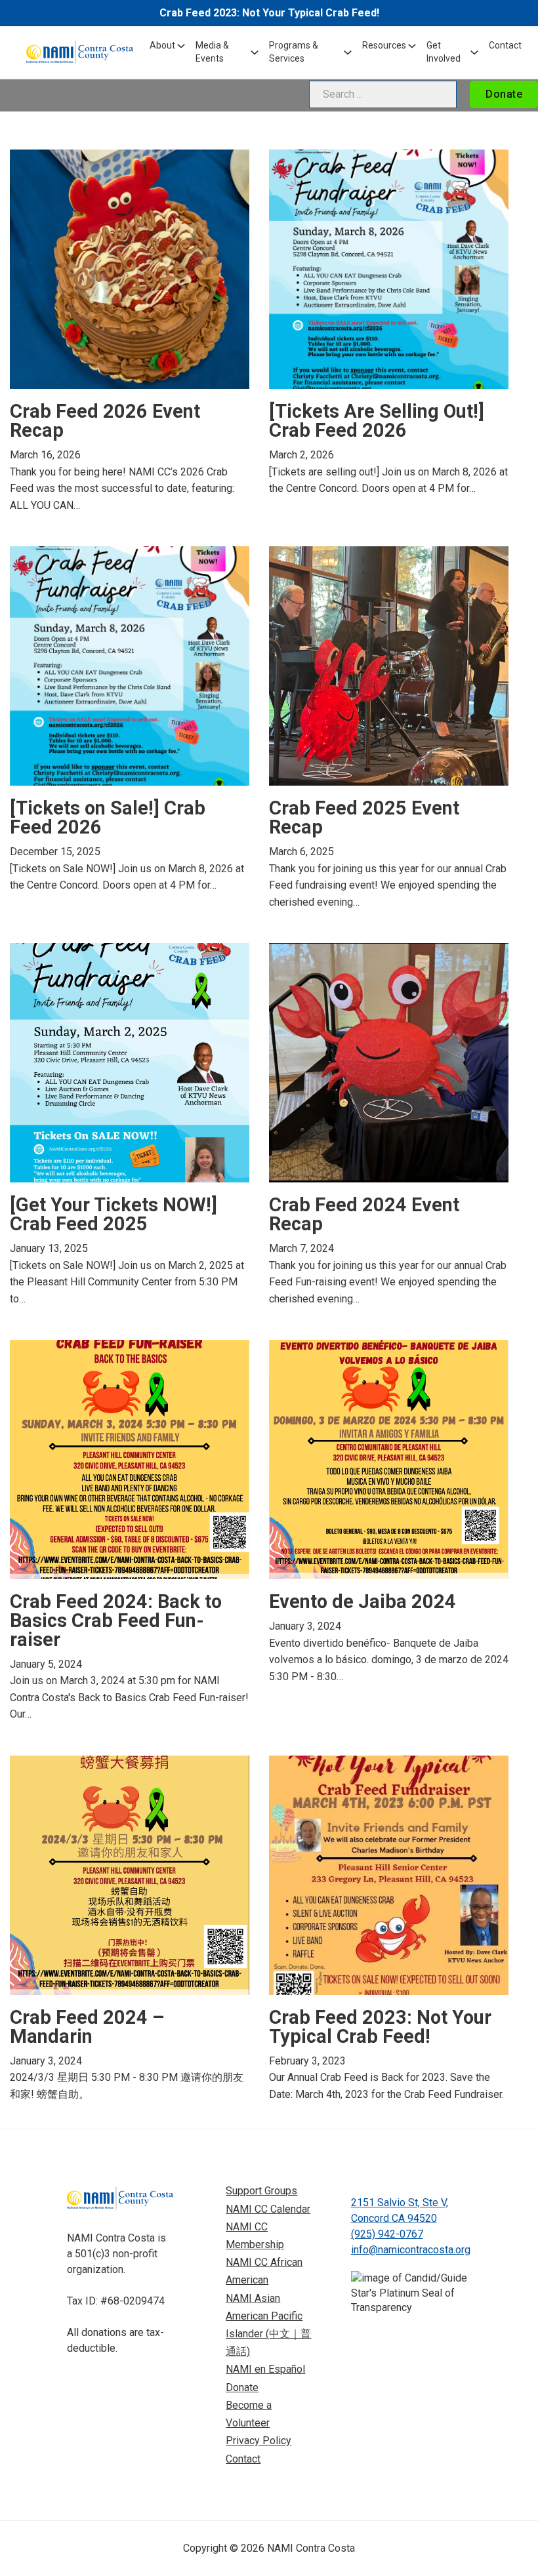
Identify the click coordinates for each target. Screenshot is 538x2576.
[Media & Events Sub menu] (255, 52)
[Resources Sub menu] (412, 46)
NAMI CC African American (264, 2271)
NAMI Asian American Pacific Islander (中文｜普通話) (268, 2325)
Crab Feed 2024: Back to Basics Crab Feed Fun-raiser (116, 1620)
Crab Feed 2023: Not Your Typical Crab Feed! (269, 13)
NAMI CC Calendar (268, 2209)
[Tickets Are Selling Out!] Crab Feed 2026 (377, 421)
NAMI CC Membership (255, 2236)
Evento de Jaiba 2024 (362, 1601)
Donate (504, 94)
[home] (80, 52)
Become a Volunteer (249, 2414)
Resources (384, 45)
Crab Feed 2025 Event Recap (364, 817)
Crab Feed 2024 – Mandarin (87, 2027)
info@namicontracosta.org (411, 2250)
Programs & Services (294, 52)
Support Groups (261, 2191)
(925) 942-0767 (387, 2234)
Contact (505, 45)
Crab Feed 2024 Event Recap (364, 1214)
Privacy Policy (259, 2441)
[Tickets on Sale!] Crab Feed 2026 (108, 817)
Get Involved (444, 52)
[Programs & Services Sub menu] (348, 52)
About (162, 45)
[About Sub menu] (181, 46)
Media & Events (212, 52)
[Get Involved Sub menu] (474, 52)
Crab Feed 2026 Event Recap (105, 421)
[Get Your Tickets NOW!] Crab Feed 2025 (114, 1214)
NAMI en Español (265, 2369)
